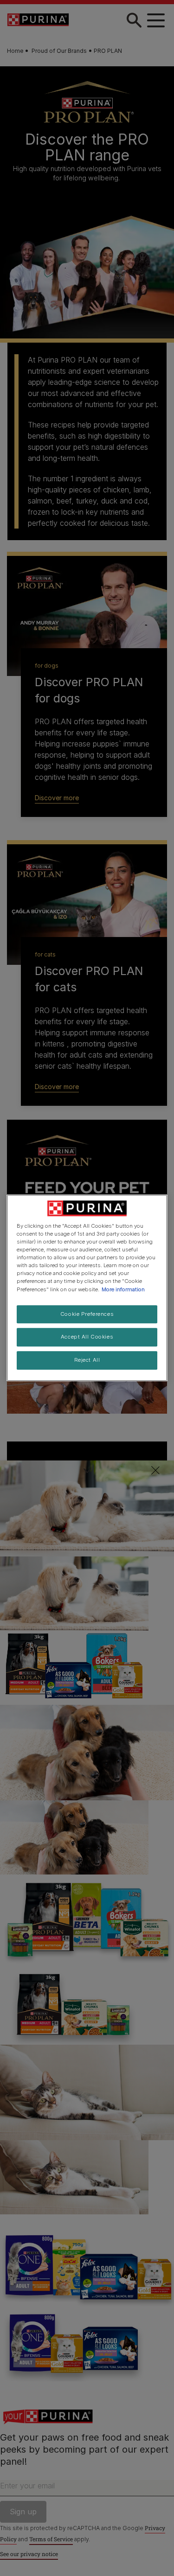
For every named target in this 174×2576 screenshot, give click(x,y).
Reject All (87, 1360)
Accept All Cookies (87, 1337)
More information (123, 1289)
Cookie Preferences (87, 1314)
